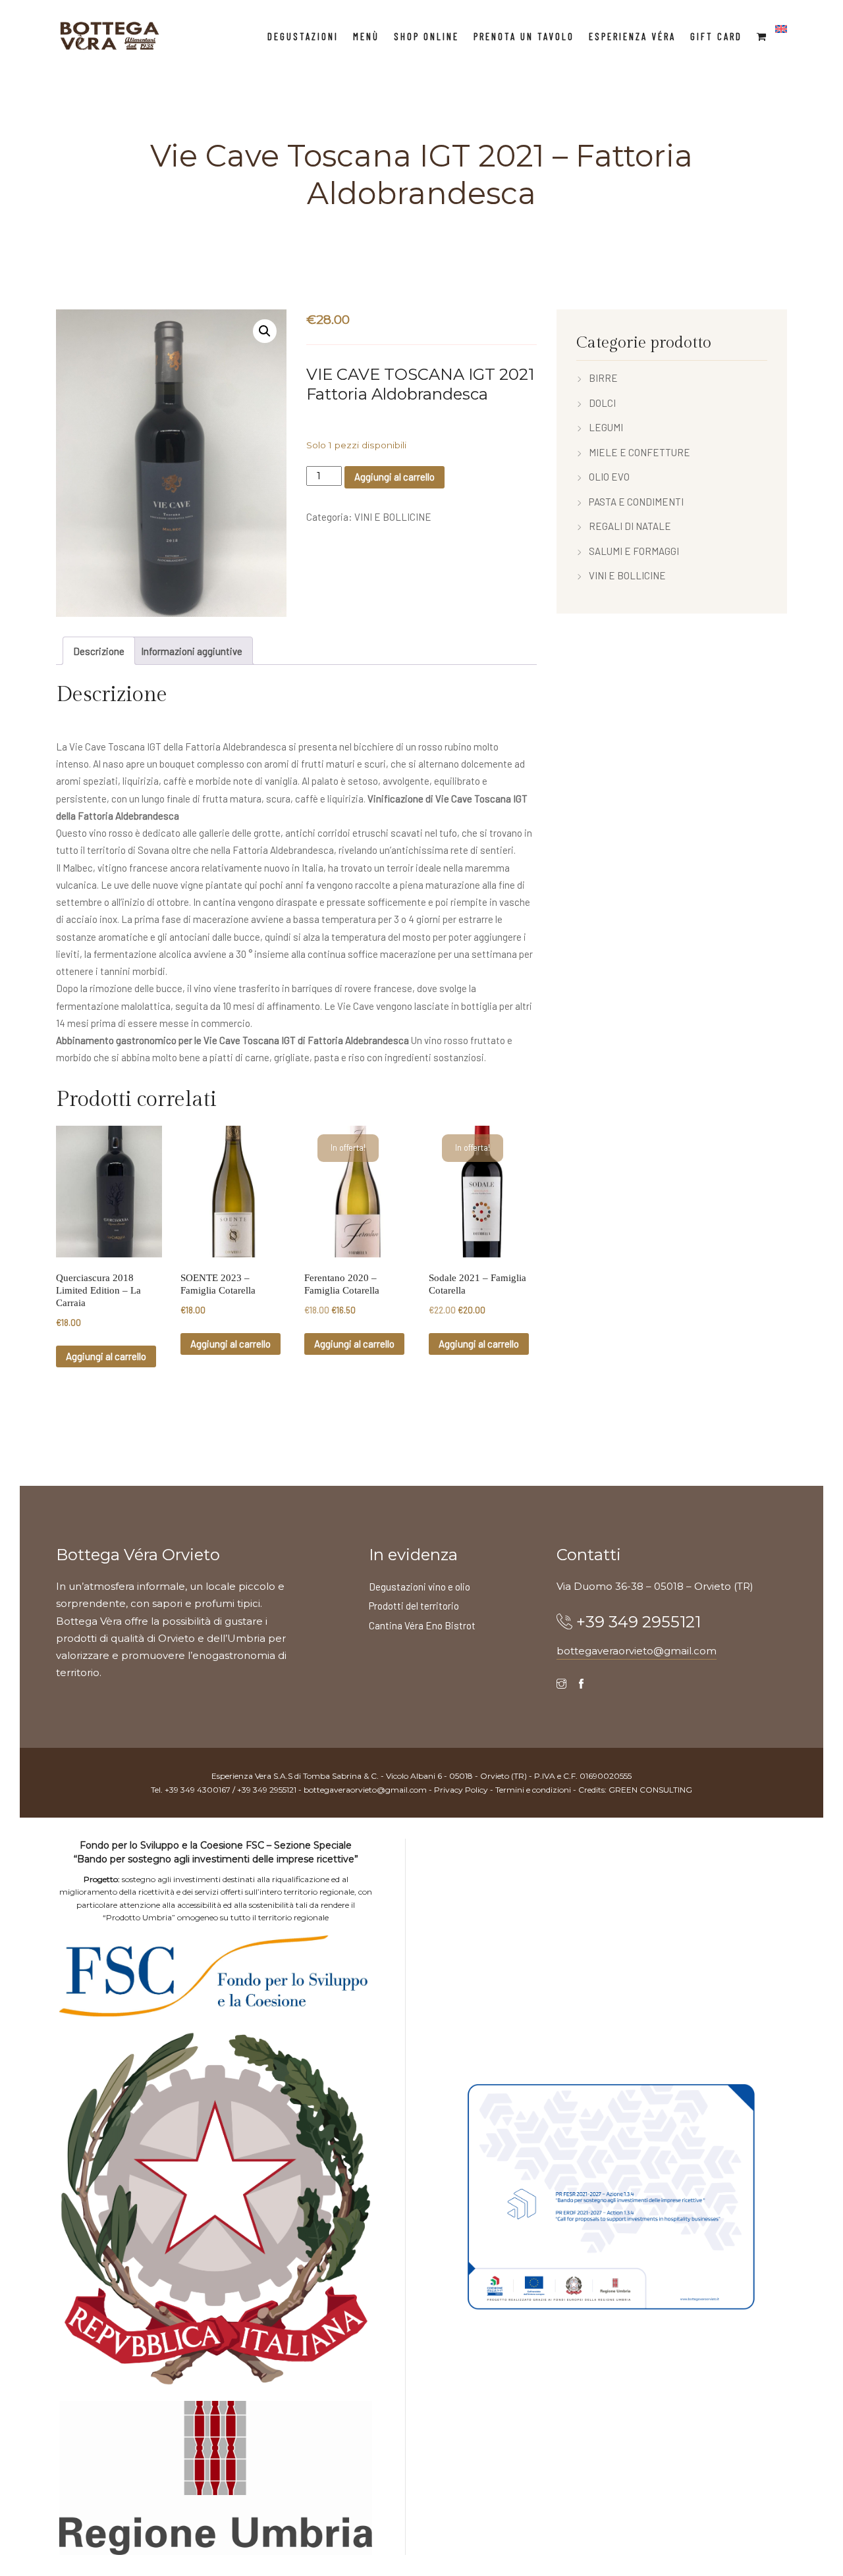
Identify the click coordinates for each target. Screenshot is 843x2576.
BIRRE (603, 378)
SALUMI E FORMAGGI (634, 551)
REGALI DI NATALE (630, 526)
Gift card (716, 36)
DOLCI (602, 403)
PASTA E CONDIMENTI (636, 502)
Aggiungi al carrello (394, 477)
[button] (265, 331)
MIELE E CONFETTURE (639, 452)
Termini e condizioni (533, 1790)
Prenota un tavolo (524, 36)
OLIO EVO (609, 477)
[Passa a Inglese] (781, 29)
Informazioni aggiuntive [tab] (192, 651)
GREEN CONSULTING (650, 1790)
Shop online (426, 36)
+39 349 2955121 (639, 1622)
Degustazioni (303, 36)
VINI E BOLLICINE (393, 517)
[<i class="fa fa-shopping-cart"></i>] (762, 36)
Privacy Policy (461, 1790)
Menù (366, 36)
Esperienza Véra (632, 36)
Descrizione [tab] (99, 651)
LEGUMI (606, 427)
